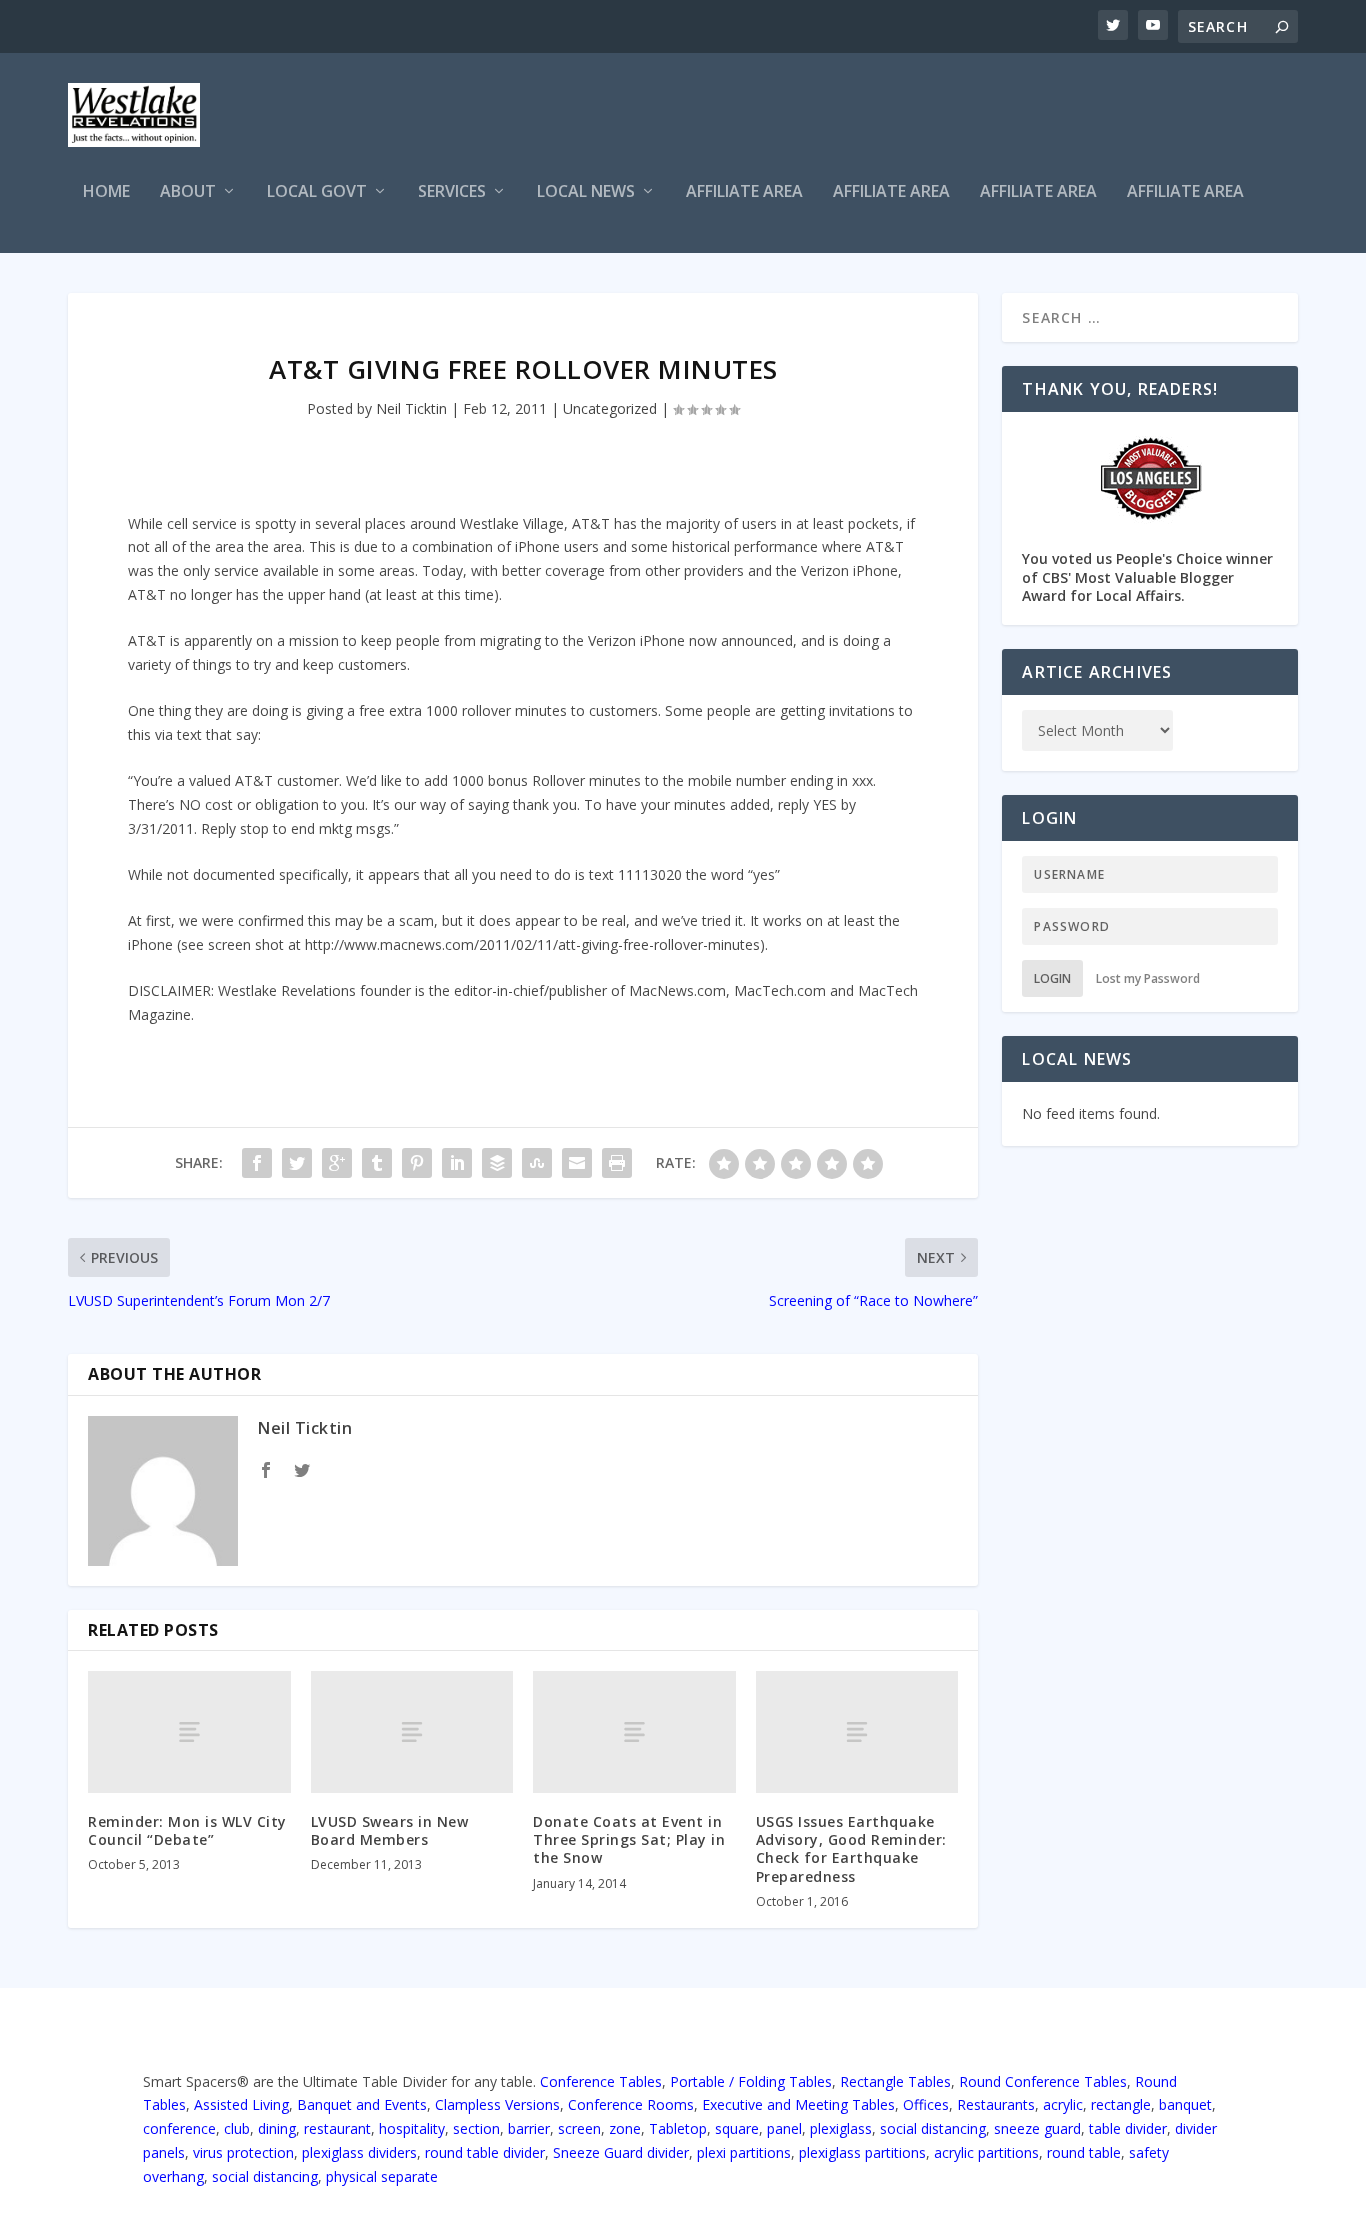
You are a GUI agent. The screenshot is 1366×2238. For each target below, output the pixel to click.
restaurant (337, 2128)
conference (179, 2128)
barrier (529, 2128)
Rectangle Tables (895, 2081)
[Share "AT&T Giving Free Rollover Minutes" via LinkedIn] (457, 1163)
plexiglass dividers (359, 2152)
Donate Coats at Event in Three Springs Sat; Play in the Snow (629, 1839)
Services (452, 192)
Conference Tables (601, 2081)
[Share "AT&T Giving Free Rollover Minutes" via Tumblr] (377, 1163)
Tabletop (678, 2128)
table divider (1128, 2128)
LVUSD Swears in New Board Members (390, 1830)
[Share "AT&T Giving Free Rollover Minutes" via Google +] (337, 1163)
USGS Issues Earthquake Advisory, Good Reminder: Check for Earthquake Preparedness (851, 1849)
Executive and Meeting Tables (798, 2104)
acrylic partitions (986, 2152)
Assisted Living (241, 2104)
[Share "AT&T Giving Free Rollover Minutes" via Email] (577, 1163)
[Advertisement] (934, 118)
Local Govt (317, 192)
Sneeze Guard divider (621, 2152)
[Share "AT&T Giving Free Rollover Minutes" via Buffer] (497, 1163)
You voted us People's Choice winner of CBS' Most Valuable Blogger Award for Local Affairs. (1147, 576)
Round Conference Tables (1043, 2081)
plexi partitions (744, 2152)
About (188, 192)
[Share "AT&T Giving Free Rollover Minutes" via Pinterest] (417, 1163)
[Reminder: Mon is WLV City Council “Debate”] (189, 1731)
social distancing (933, 2128)
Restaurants (996, 2104)
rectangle (1121, 2104)
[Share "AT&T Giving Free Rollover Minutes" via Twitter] (297, 1163)
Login (1052, 978)
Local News (586, 192)
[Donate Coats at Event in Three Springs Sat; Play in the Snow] (634, 1731)
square (737, 2128)
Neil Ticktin (411, 408)
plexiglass (841, 2128)
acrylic (1063, 2104)
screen (579, 2128)
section (476, 2128)
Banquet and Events (362, 2104)
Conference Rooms (631, 2104)
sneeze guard (1037, 2128)
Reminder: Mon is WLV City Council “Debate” (187, 1830)
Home (106, 192)
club (237, 2128)
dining (277, 2128)
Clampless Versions (497, 2104)
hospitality (412, 2128)
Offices (926, 2104)
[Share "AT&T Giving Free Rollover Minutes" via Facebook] (257, 1163)
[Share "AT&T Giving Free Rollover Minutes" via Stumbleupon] (537, 1163)
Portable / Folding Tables (751, 2081)
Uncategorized (610, 408)
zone (625, 2128)
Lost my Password (1148, 978)
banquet (1185, 2104)
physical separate (382, 2176)
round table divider (485, 2152)
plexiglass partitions (862, 2152)
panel (784, 2128)
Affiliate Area (744, 192)
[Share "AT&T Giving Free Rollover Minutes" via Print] (617, 1163)
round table (1084, 2152)
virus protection (243, 2152)
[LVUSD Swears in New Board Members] (412, 1731)
